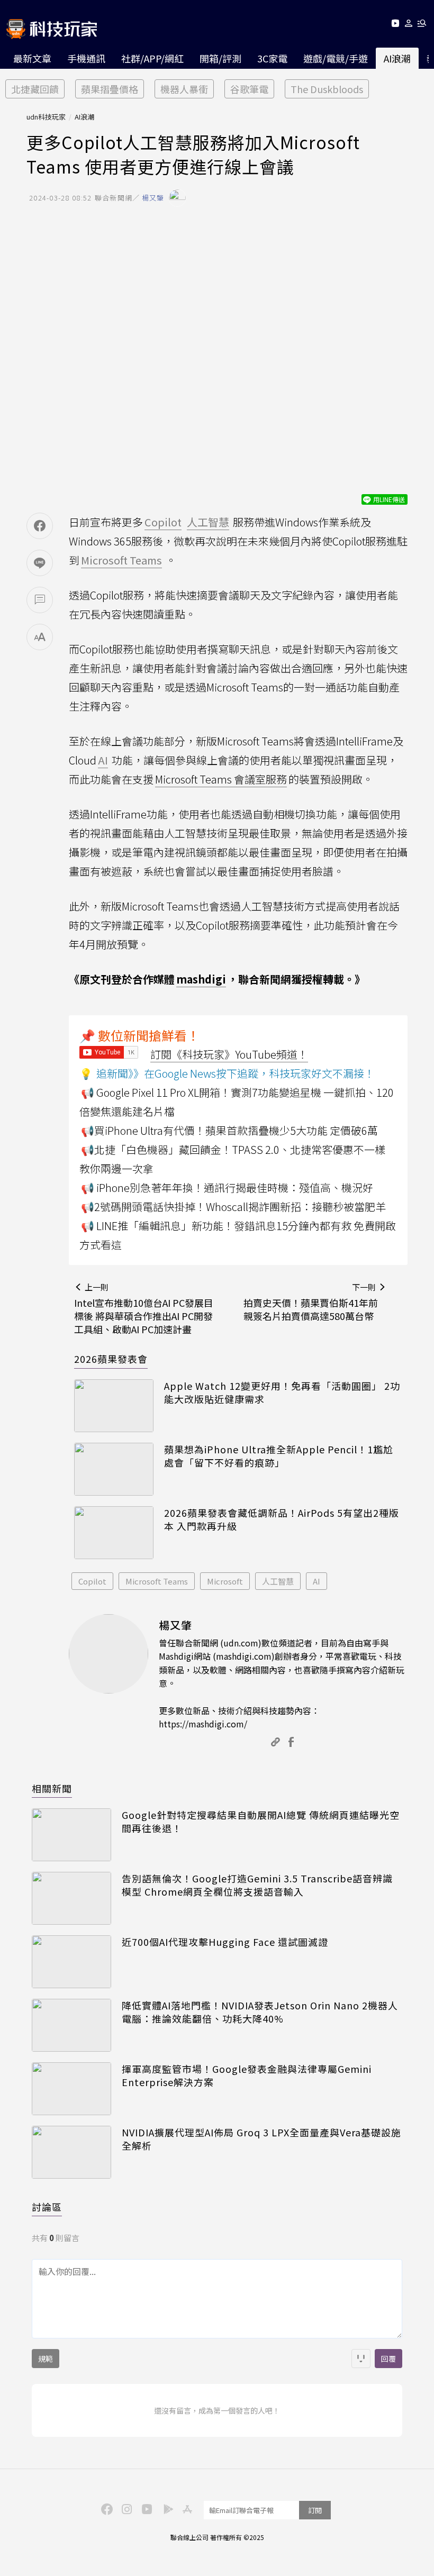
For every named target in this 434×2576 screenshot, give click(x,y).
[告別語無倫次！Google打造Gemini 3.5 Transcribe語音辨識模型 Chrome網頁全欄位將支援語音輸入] (71, 1898)
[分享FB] (40, 526)
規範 (46, 2359)
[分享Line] (40, 563)
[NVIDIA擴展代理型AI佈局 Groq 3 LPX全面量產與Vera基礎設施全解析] (71, 2152)
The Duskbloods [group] (327, 89)
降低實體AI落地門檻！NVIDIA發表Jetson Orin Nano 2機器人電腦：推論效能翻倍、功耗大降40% (260, 2012)
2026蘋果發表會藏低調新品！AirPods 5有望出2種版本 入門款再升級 (282, 1519)
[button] (409, 25)
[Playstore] (166, 2508)
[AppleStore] (186, 2508)
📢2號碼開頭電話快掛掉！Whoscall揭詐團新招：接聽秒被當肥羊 (233, 1207)
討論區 (47, 2207)
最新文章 (32, 58)
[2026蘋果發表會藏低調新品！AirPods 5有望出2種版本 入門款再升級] (114, 1533)
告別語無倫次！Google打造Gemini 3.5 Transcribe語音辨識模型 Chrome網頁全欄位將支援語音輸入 (257, 1885)
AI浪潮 (397, 58)
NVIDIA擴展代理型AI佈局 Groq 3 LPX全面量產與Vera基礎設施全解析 (261, 2139)
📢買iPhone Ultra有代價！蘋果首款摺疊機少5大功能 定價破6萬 (229, 1130)
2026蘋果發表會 (111, 1359)
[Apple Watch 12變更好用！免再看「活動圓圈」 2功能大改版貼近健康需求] (114, 1406)
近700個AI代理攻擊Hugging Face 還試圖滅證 (225, 1942)
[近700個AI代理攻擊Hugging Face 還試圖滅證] (71, 1962)
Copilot (92, 1581)
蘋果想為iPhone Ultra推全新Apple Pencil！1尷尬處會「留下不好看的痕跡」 (279, 1456)
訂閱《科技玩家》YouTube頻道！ (229, 1054)
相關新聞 (52, 1788)
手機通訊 (86, 58)
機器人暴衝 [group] (184, 89)
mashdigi (201, 979)
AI (317, 1581)
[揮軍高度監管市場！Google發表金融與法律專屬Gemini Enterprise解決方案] (71, 2089)
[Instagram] (125, 2508)
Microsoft (225, 1581)
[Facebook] (105, 2508)
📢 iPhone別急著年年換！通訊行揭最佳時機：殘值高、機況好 (227, 1187)
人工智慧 (278, 1581)
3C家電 (272, 58)
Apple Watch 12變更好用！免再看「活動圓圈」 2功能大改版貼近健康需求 (282, 1392)
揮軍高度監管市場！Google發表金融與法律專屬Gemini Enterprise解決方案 (247, 2076)
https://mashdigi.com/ (203, 1724)
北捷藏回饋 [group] (35, 89)
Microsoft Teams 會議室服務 (221, 779)
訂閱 (315, 2510)
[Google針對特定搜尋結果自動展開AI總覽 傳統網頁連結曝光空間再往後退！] (71, 1835)
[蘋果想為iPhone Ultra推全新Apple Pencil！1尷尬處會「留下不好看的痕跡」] (114, 1469)
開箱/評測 (220, 58)
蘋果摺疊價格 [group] (110, 89)
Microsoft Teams (157, 1581)
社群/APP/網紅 (152, 58)
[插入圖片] (361, 2359)
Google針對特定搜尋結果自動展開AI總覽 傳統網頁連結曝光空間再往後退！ (261, 1822)
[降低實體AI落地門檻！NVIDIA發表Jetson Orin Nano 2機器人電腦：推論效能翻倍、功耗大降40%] (71, 2025)
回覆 (388, 2359)
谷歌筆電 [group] (249, 89)
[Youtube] (395, 25)
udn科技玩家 (46, 117)
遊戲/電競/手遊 (336, 58)
